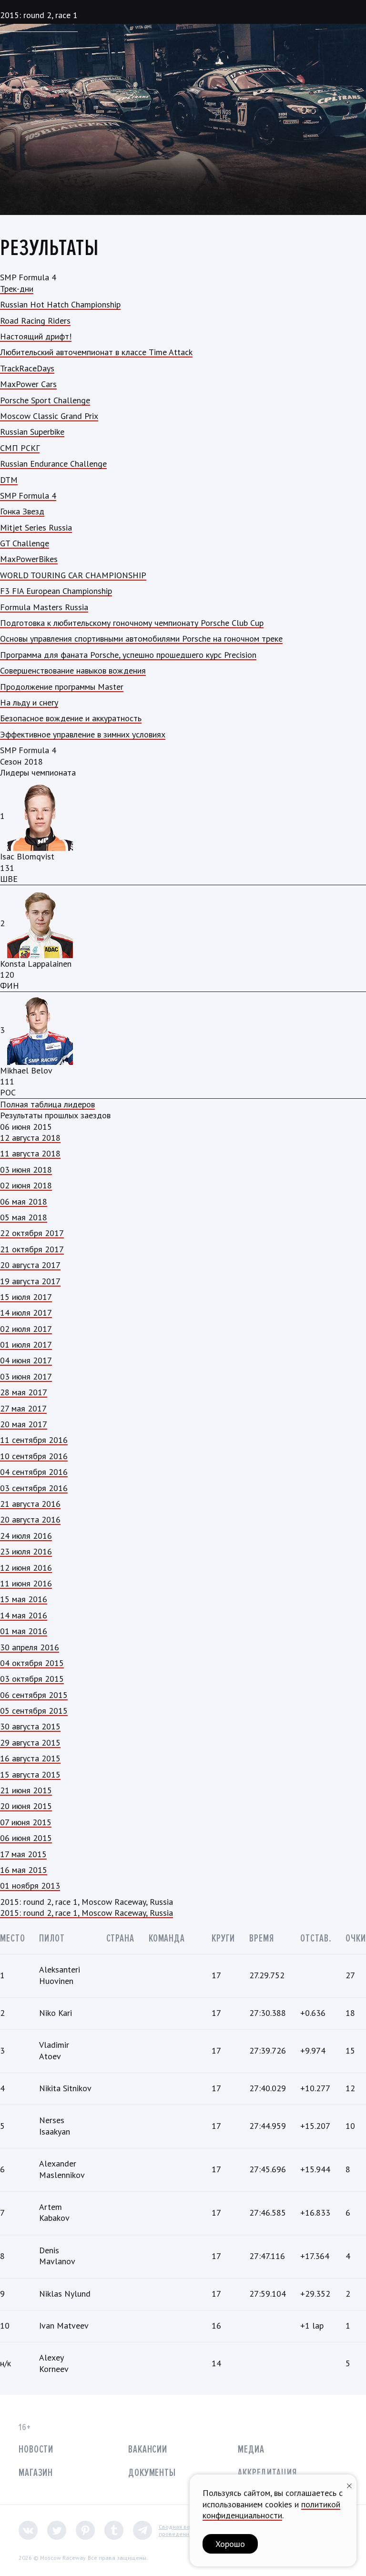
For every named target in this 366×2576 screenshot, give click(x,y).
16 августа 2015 (30, 1758)
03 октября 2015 (32, 1679)
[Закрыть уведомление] (349, 2485)
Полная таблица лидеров (47, 1104)
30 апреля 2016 (30, 1647)
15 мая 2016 (24, 1599)
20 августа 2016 (30, 1519)
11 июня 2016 (26, 1583)
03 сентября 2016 (34, 1488)
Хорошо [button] (230, 2544)
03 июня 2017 (26, 1376)
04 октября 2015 (32, 1663)
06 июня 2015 (26, 1838)
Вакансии (148, 2449)
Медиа (251, 2449)
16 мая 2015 (24, 1870)
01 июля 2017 (26, 1344)
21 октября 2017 (32, 1249)
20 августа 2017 (30, 1265)
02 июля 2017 (26, 1329)
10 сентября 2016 (34, 1456)
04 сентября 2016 (34, 1472)
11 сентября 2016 (34, 1440)
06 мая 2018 (24, 1201)
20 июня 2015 (26, 1806)
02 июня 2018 (26, 1185)
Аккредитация (267, 2473)
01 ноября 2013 (30, 1886)
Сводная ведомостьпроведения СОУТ (186, 2530)
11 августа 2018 (30, 1153)
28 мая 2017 (24, 1392)
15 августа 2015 (30, 1774)
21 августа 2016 (30, 1504)
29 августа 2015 (30, 1743)
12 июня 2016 (26, 1568)
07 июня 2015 (26, 1822)
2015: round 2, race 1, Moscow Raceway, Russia (86, 1913)
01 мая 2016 (24, 1631)
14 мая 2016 (24, 1615)
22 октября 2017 (32, 1233)
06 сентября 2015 (34, 1695)
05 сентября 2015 (34, 1711)
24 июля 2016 (26, 1536)
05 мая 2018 (24, 1217)
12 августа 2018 (30, 1138)
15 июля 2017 (26, 1297)
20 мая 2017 (24, 1424)
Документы (152, 2473)
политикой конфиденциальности (271, 2510)
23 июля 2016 (26, 1551)
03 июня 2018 (26, 1170)
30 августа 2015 (30, 1726)
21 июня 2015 (26, 1790)
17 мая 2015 (23, 1854)
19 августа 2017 (30, 1281)
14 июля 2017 (26, 1313)
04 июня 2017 (26, 1360)
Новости (36, 2449)
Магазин (36, 2473)
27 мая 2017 (23, 1408)
